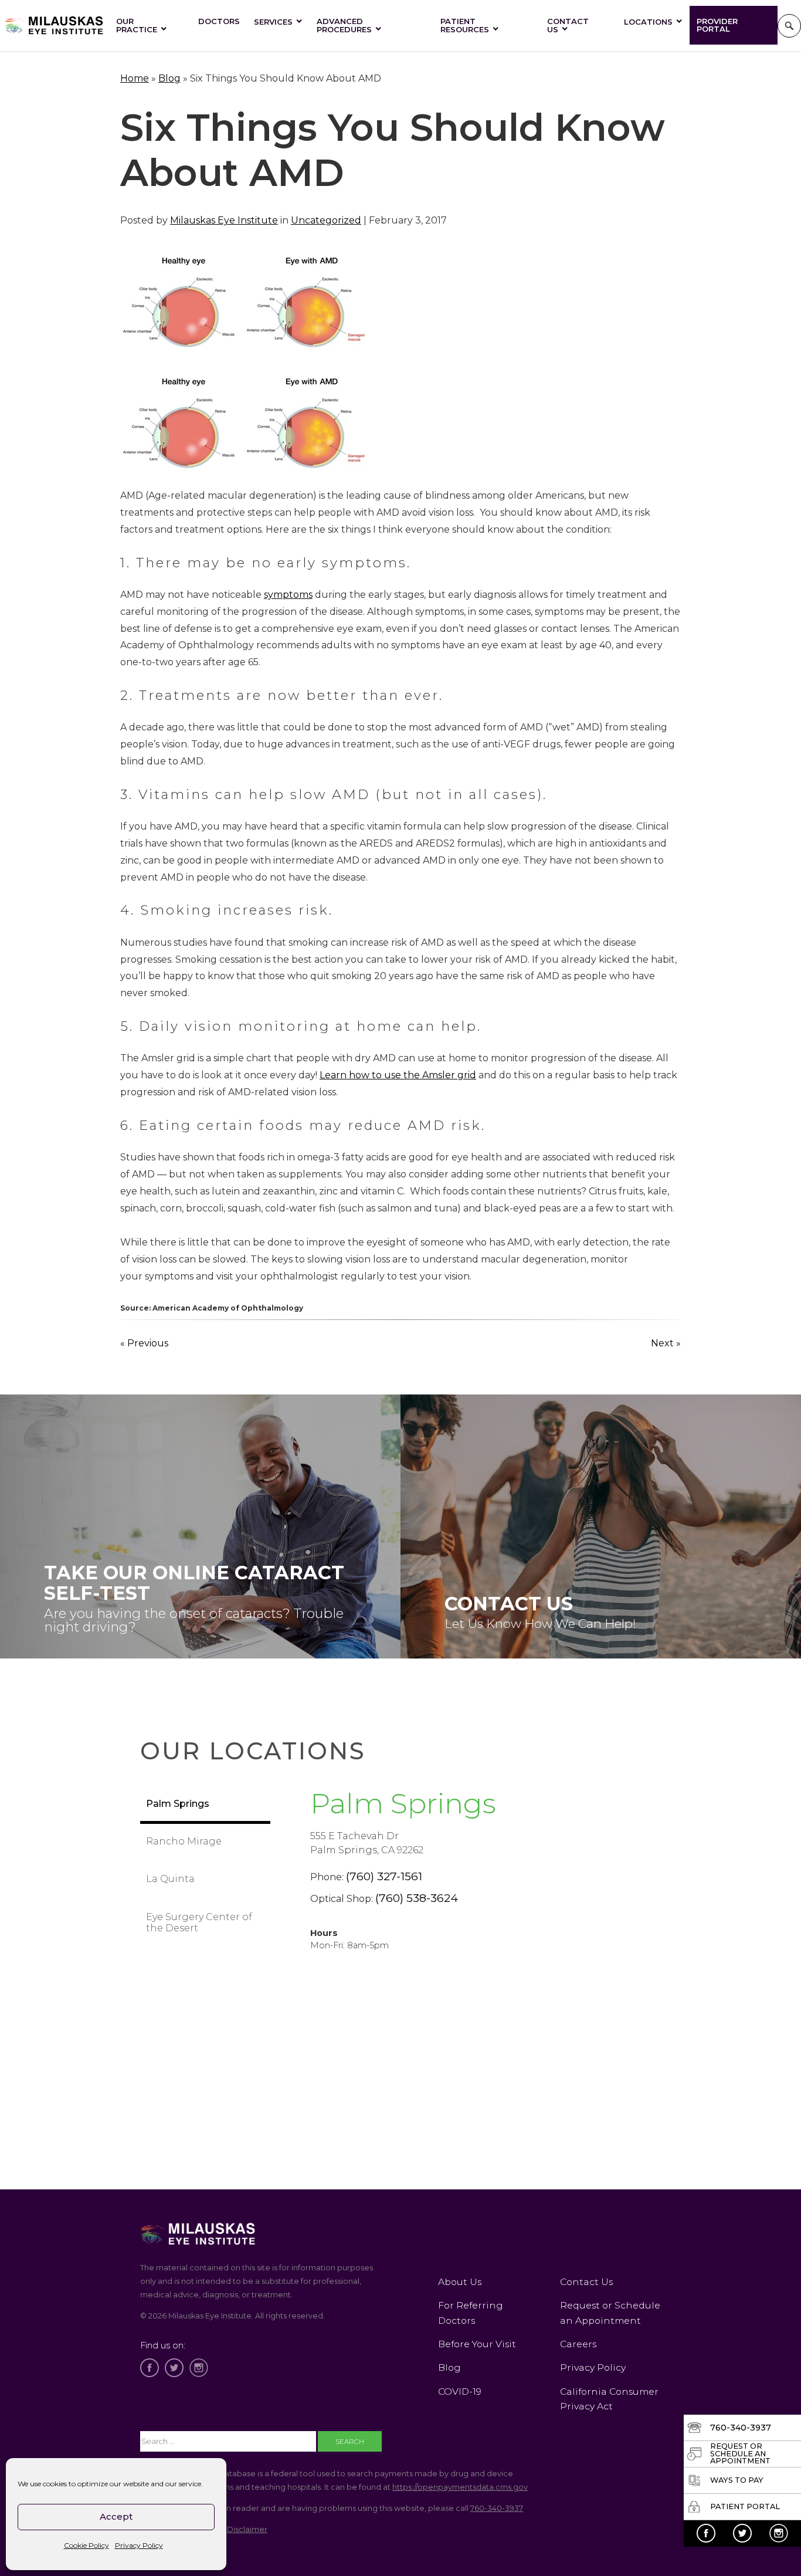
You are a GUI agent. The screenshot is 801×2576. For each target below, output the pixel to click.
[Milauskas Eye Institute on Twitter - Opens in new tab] (742, 2533)
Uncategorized (326, 220)
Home (135, 78)
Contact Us (568, 25)
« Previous (144, 1343)
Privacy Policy (139, 2545)
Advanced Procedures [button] (344, 25)
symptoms (288, 595)
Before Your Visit (477, 2344)
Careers (578, 2344)
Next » (666, 1343)
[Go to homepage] (55, 26)
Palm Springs (403, 1803)
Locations (648, 22)
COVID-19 (460, 2391)
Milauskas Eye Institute (224, 220)
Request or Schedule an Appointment (610, 2313)
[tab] (205, 1805)
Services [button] (273, 22)
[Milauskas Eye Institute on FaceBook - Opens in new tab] (706, 2533)
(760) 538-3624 (417, 1898)
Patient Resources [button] (465, 25)
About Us (460, 2282)
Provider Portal (717, 25)
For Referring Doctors (471, 2313)
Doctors (219, 21)
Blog (169, 78)
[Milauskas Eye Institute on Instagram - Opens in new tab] (779, 2533)
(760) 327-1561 (384, 1876)
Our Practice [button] (137, 25)
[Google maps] (465, 2102)
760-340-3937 (497, 2508)
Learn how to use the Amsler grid (398, 1075)
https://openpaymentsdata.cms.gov (460, 2487)
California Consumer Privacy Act (609, 2399)
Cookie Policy (86, 2545)
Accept (116, 2516)
